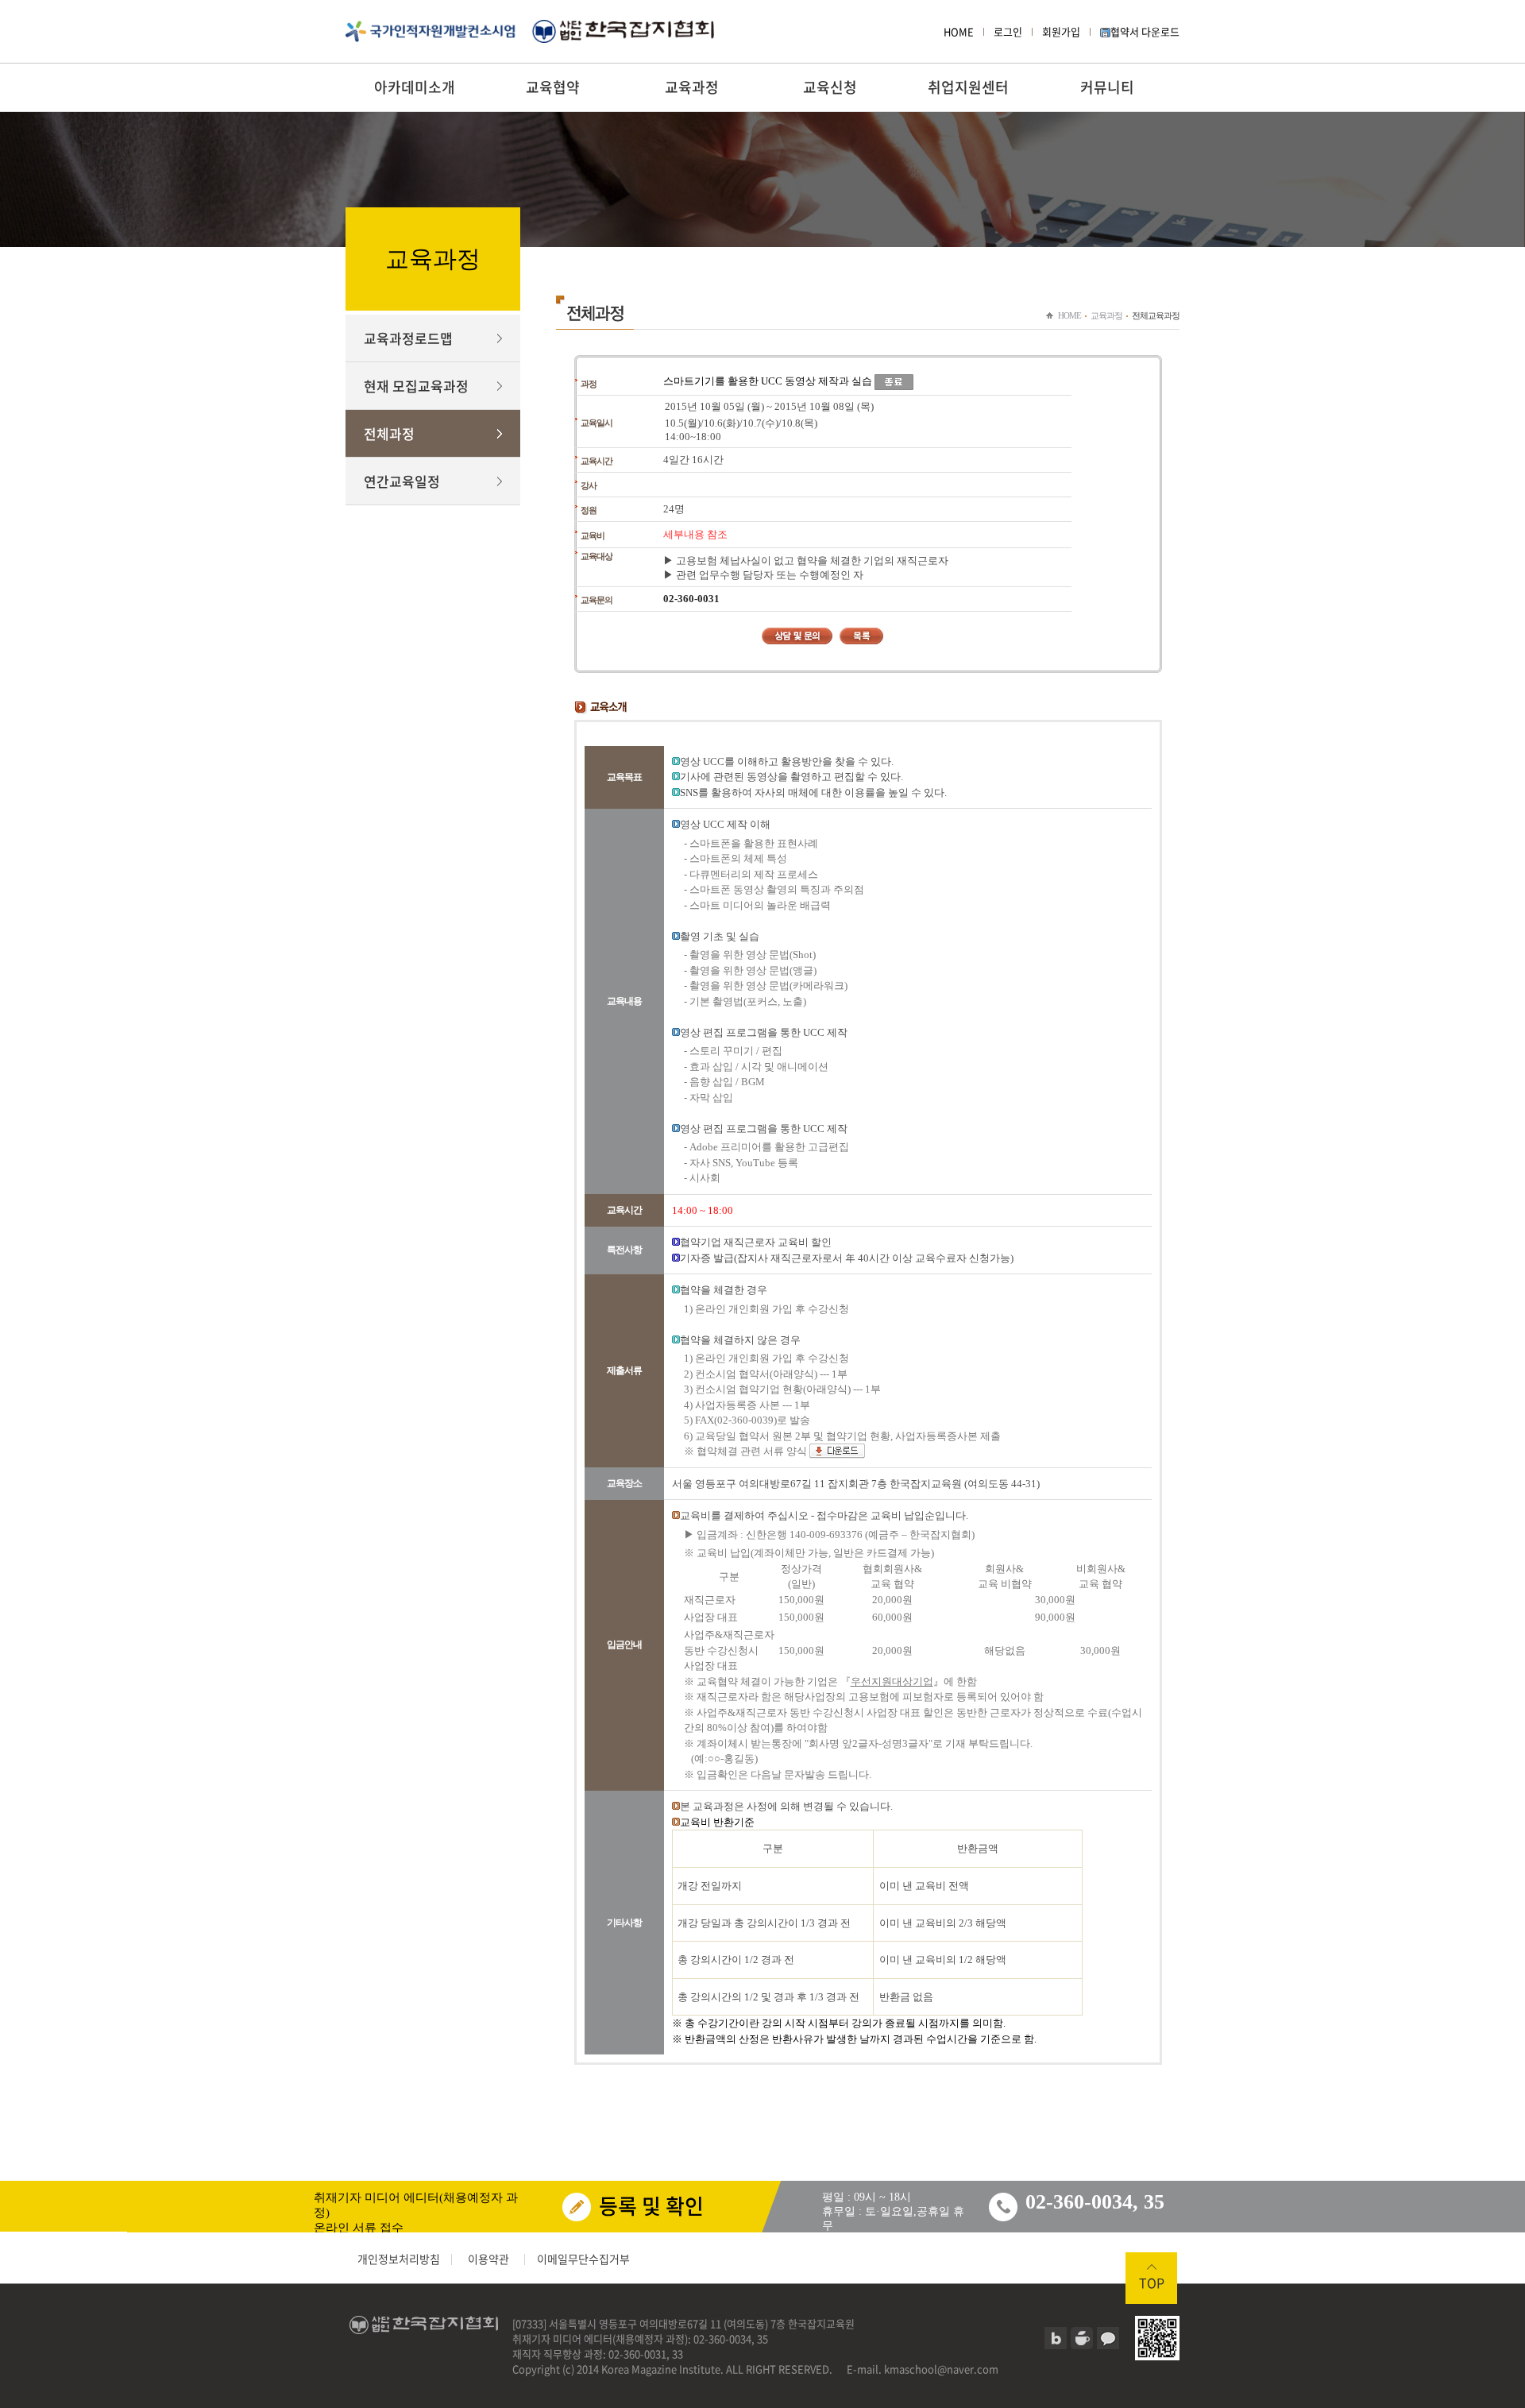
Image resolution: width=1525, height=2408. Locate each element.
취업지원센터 (968, 87)
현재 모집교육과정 (416, 386)
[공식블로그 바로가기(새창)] (1056, 2338)
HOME (959, 31)
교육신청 (830, 87)
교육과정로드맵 (408, 338)
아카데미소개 (415, 87)
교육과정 (692, 87)
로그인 (1008, 31)
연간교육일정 (402, 481)
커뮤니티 (1107, 87)
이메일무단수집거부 (583, 2259)
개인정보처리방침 (399, 2259)
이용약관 (488, 2259)
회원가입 (1061, 31)
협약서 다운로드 (1145, 31)
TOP (1152, 2282)
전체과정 (389, 433)
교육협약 (553, 87)
